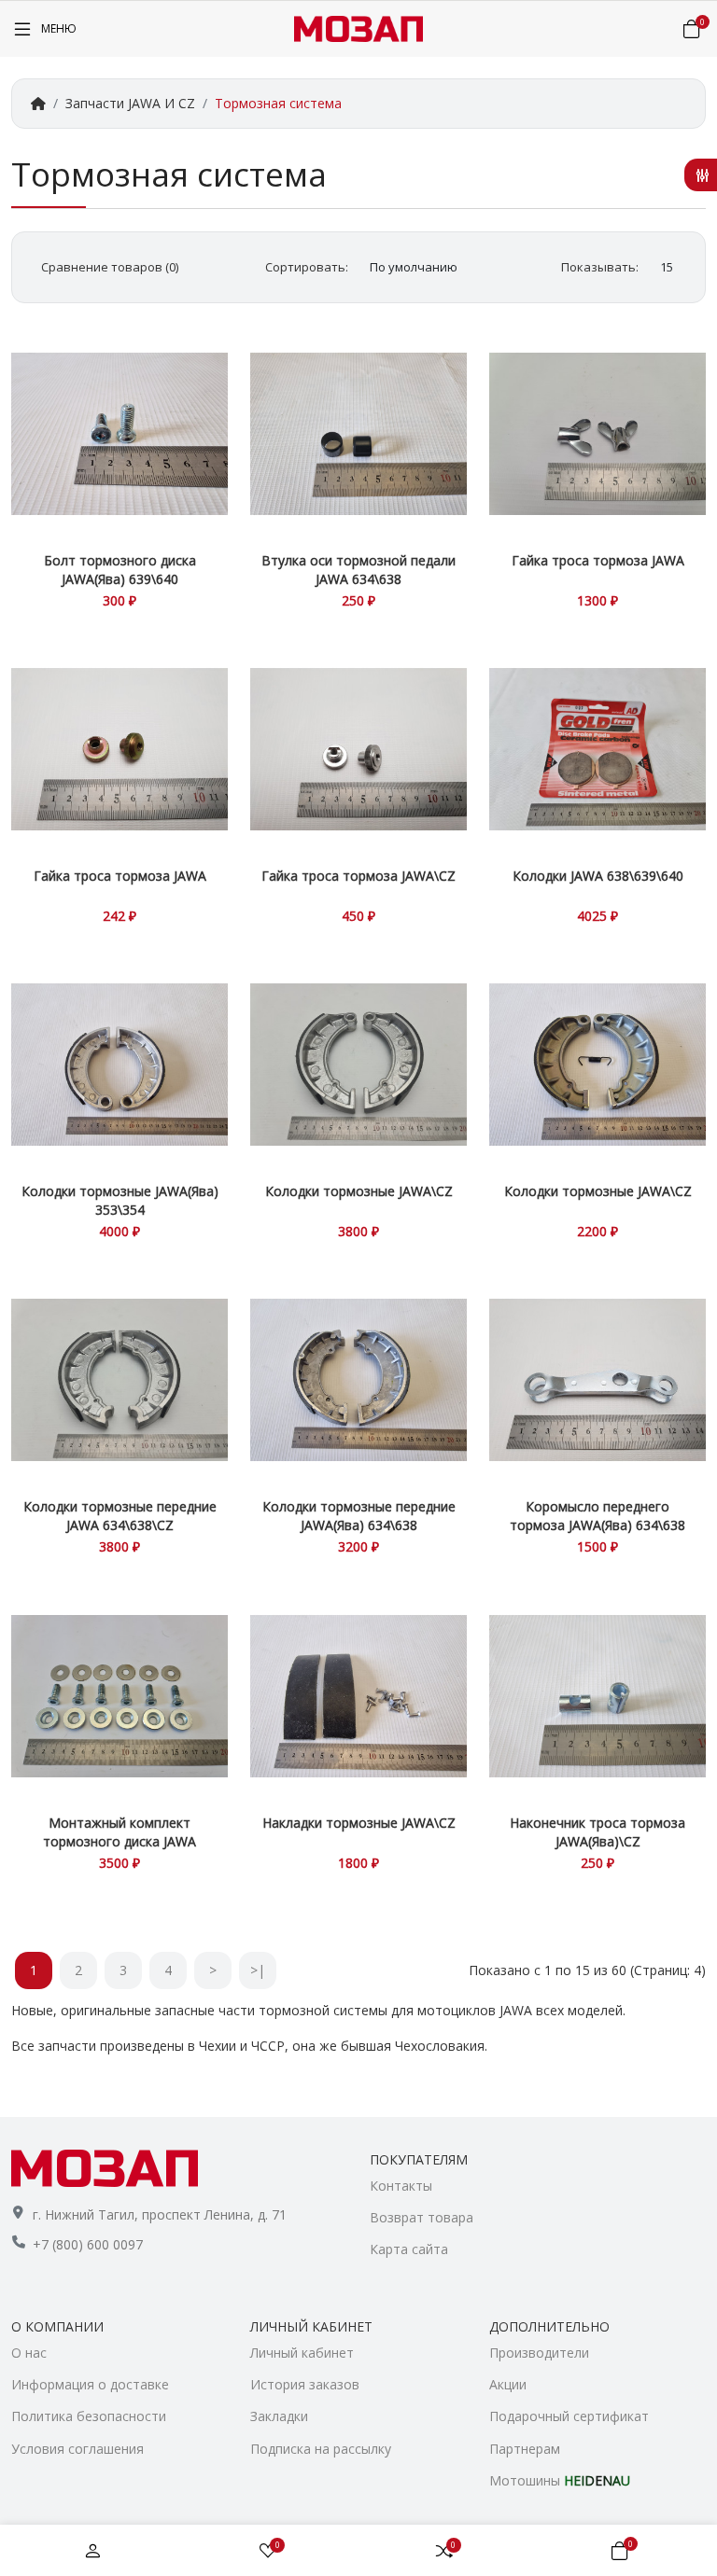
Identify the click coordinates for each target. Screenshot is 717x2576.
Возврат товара (422, 2217)
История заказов (305, 2384)
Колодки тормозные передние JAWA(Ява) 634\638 (359, 1516)
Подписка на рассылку (321, 2449)
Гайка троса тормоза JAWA (598, 560)
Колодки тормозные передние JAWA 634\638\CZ (120, 1516)
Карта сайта (409, 2249)
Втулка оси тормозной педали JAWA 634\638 (358, 570)
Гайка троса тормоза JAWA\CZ (358, 876)
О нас (29, 2353)
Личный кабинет (302, 2353)
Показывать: (600, 267)
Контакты (401, 2186)
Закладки (279, 2416)
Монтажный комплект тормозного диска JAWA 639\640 (119, 1841)
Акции (508, 2384)
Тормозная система (278, 103)
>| (258, 1970)
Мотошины (560, 2480)
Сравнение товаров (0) (110, 267)
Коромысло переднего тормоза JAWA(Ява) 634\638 (597, 1516)
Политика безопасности (89, 2416)
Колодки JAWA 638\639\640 (598, 876)
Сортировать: (307, 267)
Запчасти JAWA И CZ (130, 103)
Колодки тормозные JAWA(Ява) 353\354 (120, 1200)
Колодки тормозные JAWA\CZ (359, 1191)
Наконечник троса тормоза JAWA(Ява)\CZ (597, 1832)
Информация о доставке (90, 2384)
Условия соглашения (77, 2449)
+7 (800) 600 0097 (88, 2244)
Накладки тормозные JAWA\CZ (359, 1823)
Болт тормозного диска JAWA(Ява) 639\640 (120, 570)
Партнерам (525, 2449)
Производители (539, 2353)
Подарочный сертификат (569, 2416)
